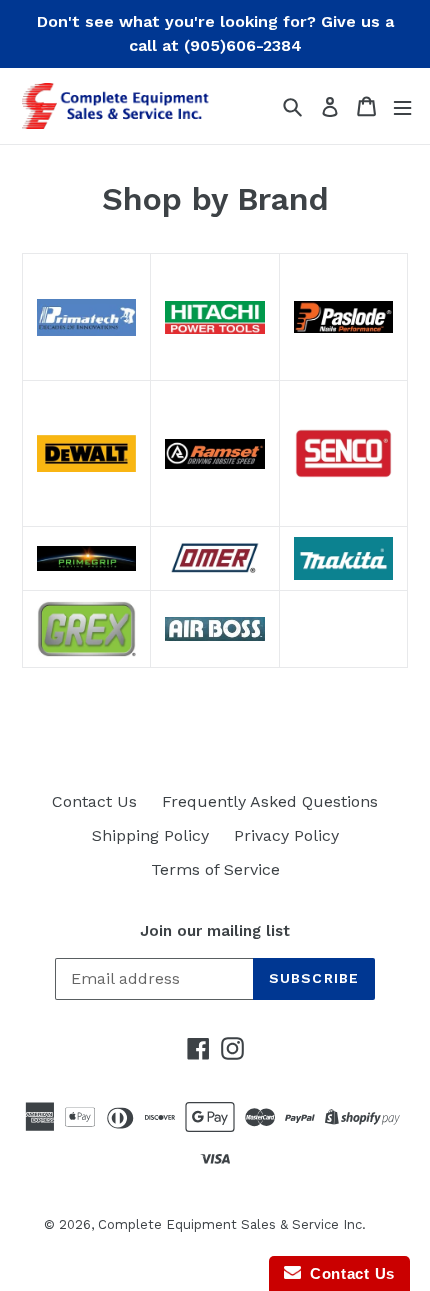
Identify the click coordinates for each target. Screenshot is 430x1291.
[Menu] (402, 106)
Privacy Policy (286, 835)
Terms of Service (215, 869)
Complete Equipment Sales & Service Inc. (232, 1224)
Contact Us (94, 801)
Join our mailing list (215, 931)
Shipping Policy (150, 835)
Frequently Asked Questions (270, 801)
